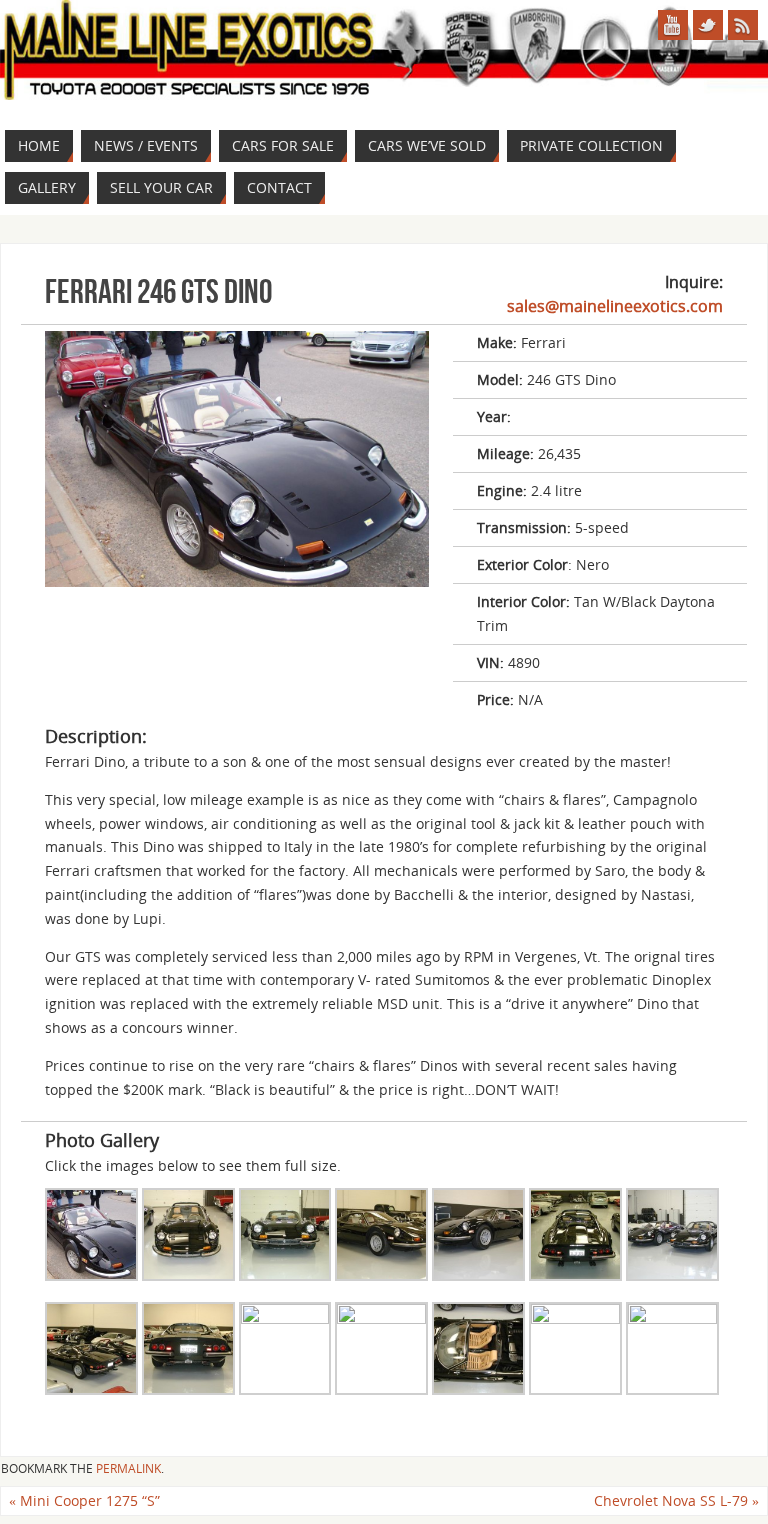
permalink (128, 1468)
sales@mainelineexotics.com (615, 306)
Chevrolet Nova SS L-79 (676, 1500)
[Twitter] (708, 25)
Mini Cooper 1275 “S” (84, 1500)
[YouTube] (673, 25)
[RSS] (743, 25)
